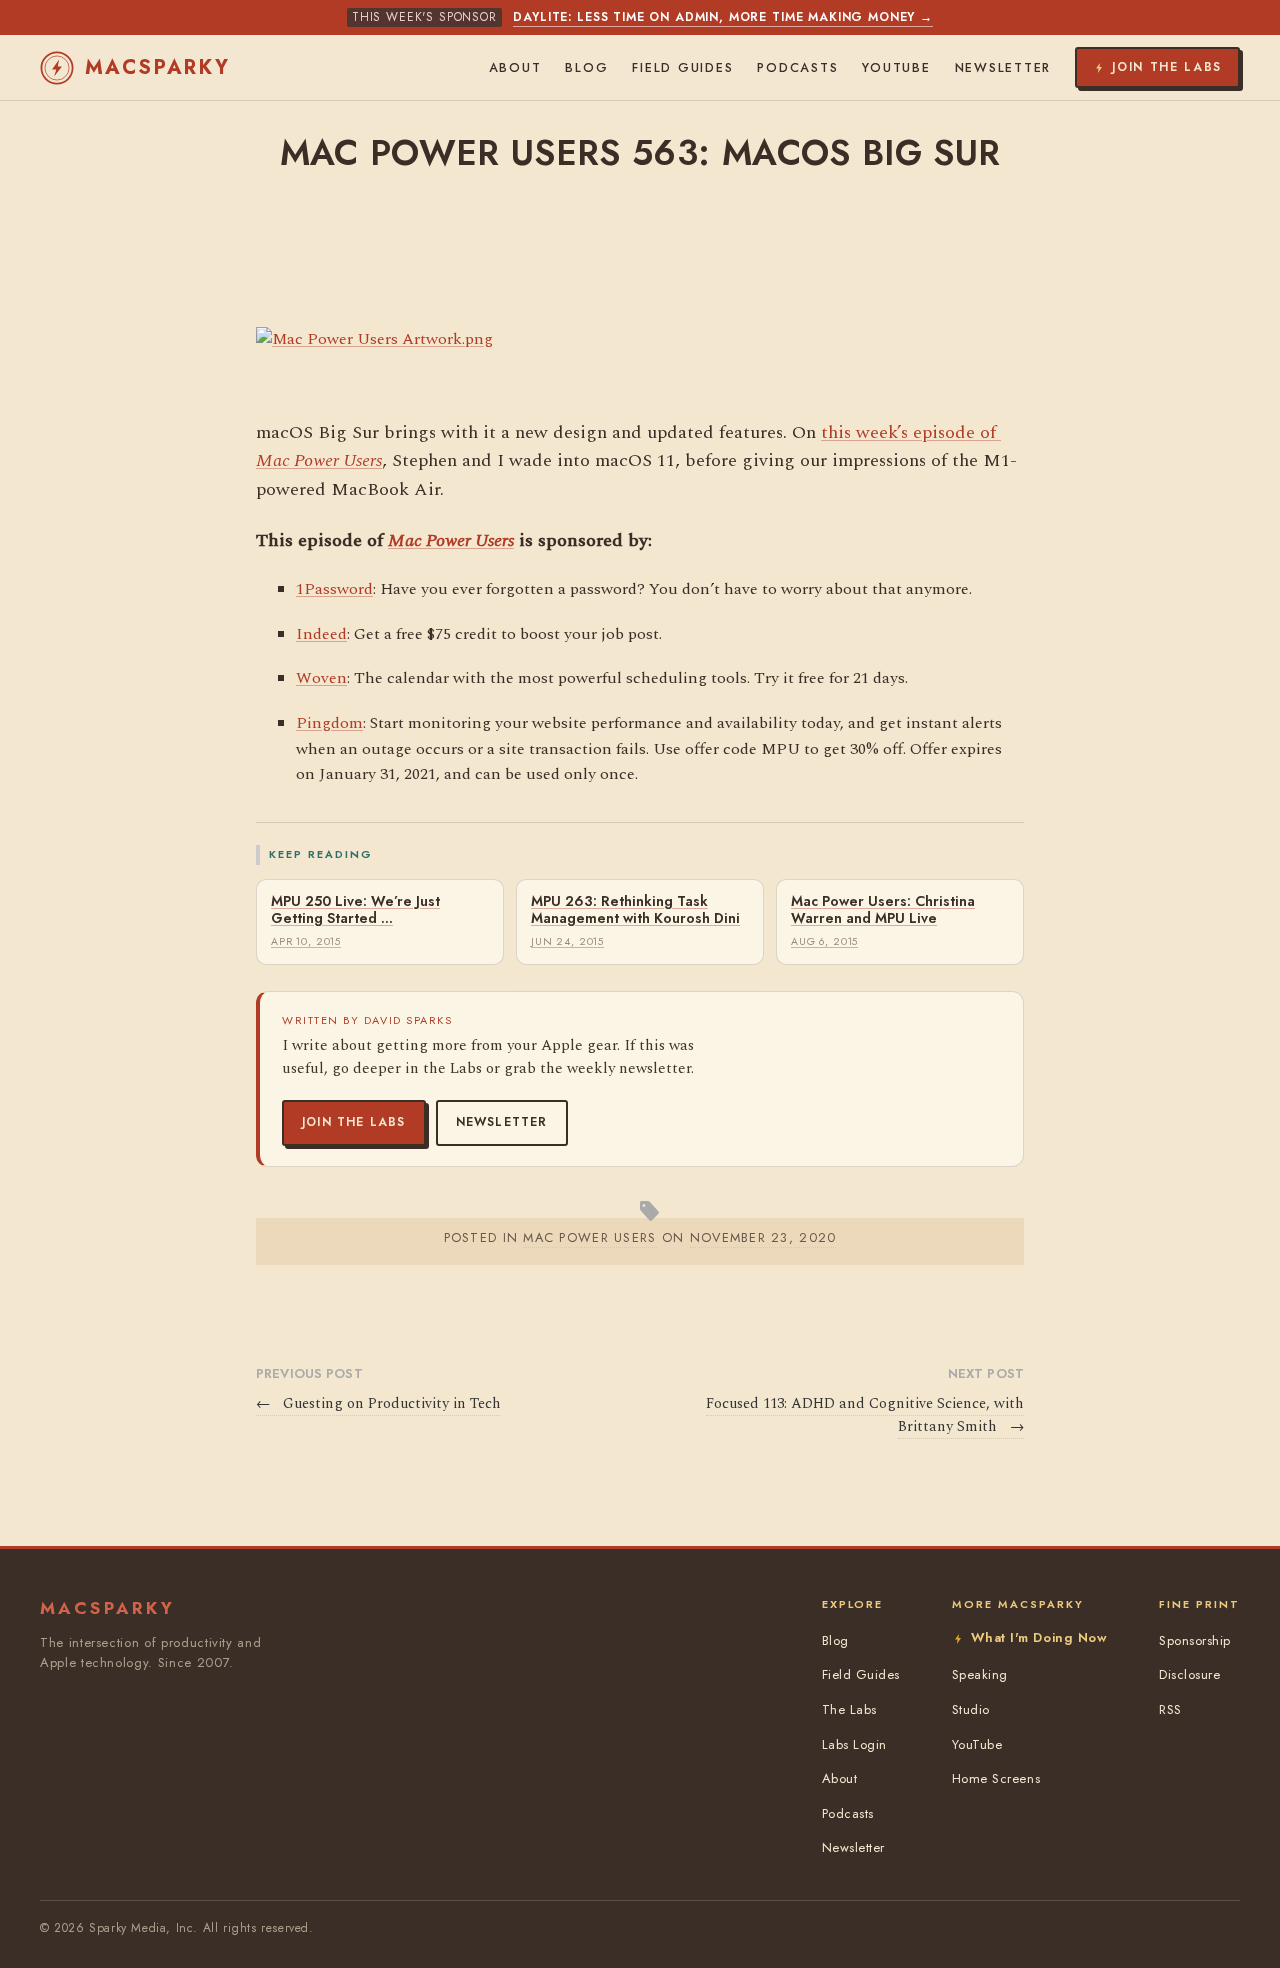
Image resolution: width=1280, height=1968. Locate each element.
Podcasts (797, 68)
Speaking (980, 1674)
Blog (586, 68)
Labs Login (854, 1744)
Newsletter (502, 1122)
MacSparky (158, 67)
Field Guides (682, 68)
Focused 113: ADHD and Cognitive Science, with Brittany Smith (865, 1415)
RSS (1170, 1709)
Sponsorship (1195, 1640)
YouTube (896, 68)
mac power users (589, 1237)
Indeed (321, 634)
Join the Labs (354, 1122)
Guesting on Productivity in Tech (378, 1404)
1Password (334, 589)
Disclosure (1189, 1674)
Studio (971, 1709)
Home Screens (996, 1778)
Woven (321, 678)
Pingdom (329, 723)
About (515, 68)
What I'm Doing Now (1039, 1637)
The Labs (849, 1709)
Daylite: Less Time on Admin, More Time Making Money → (723, 17)
